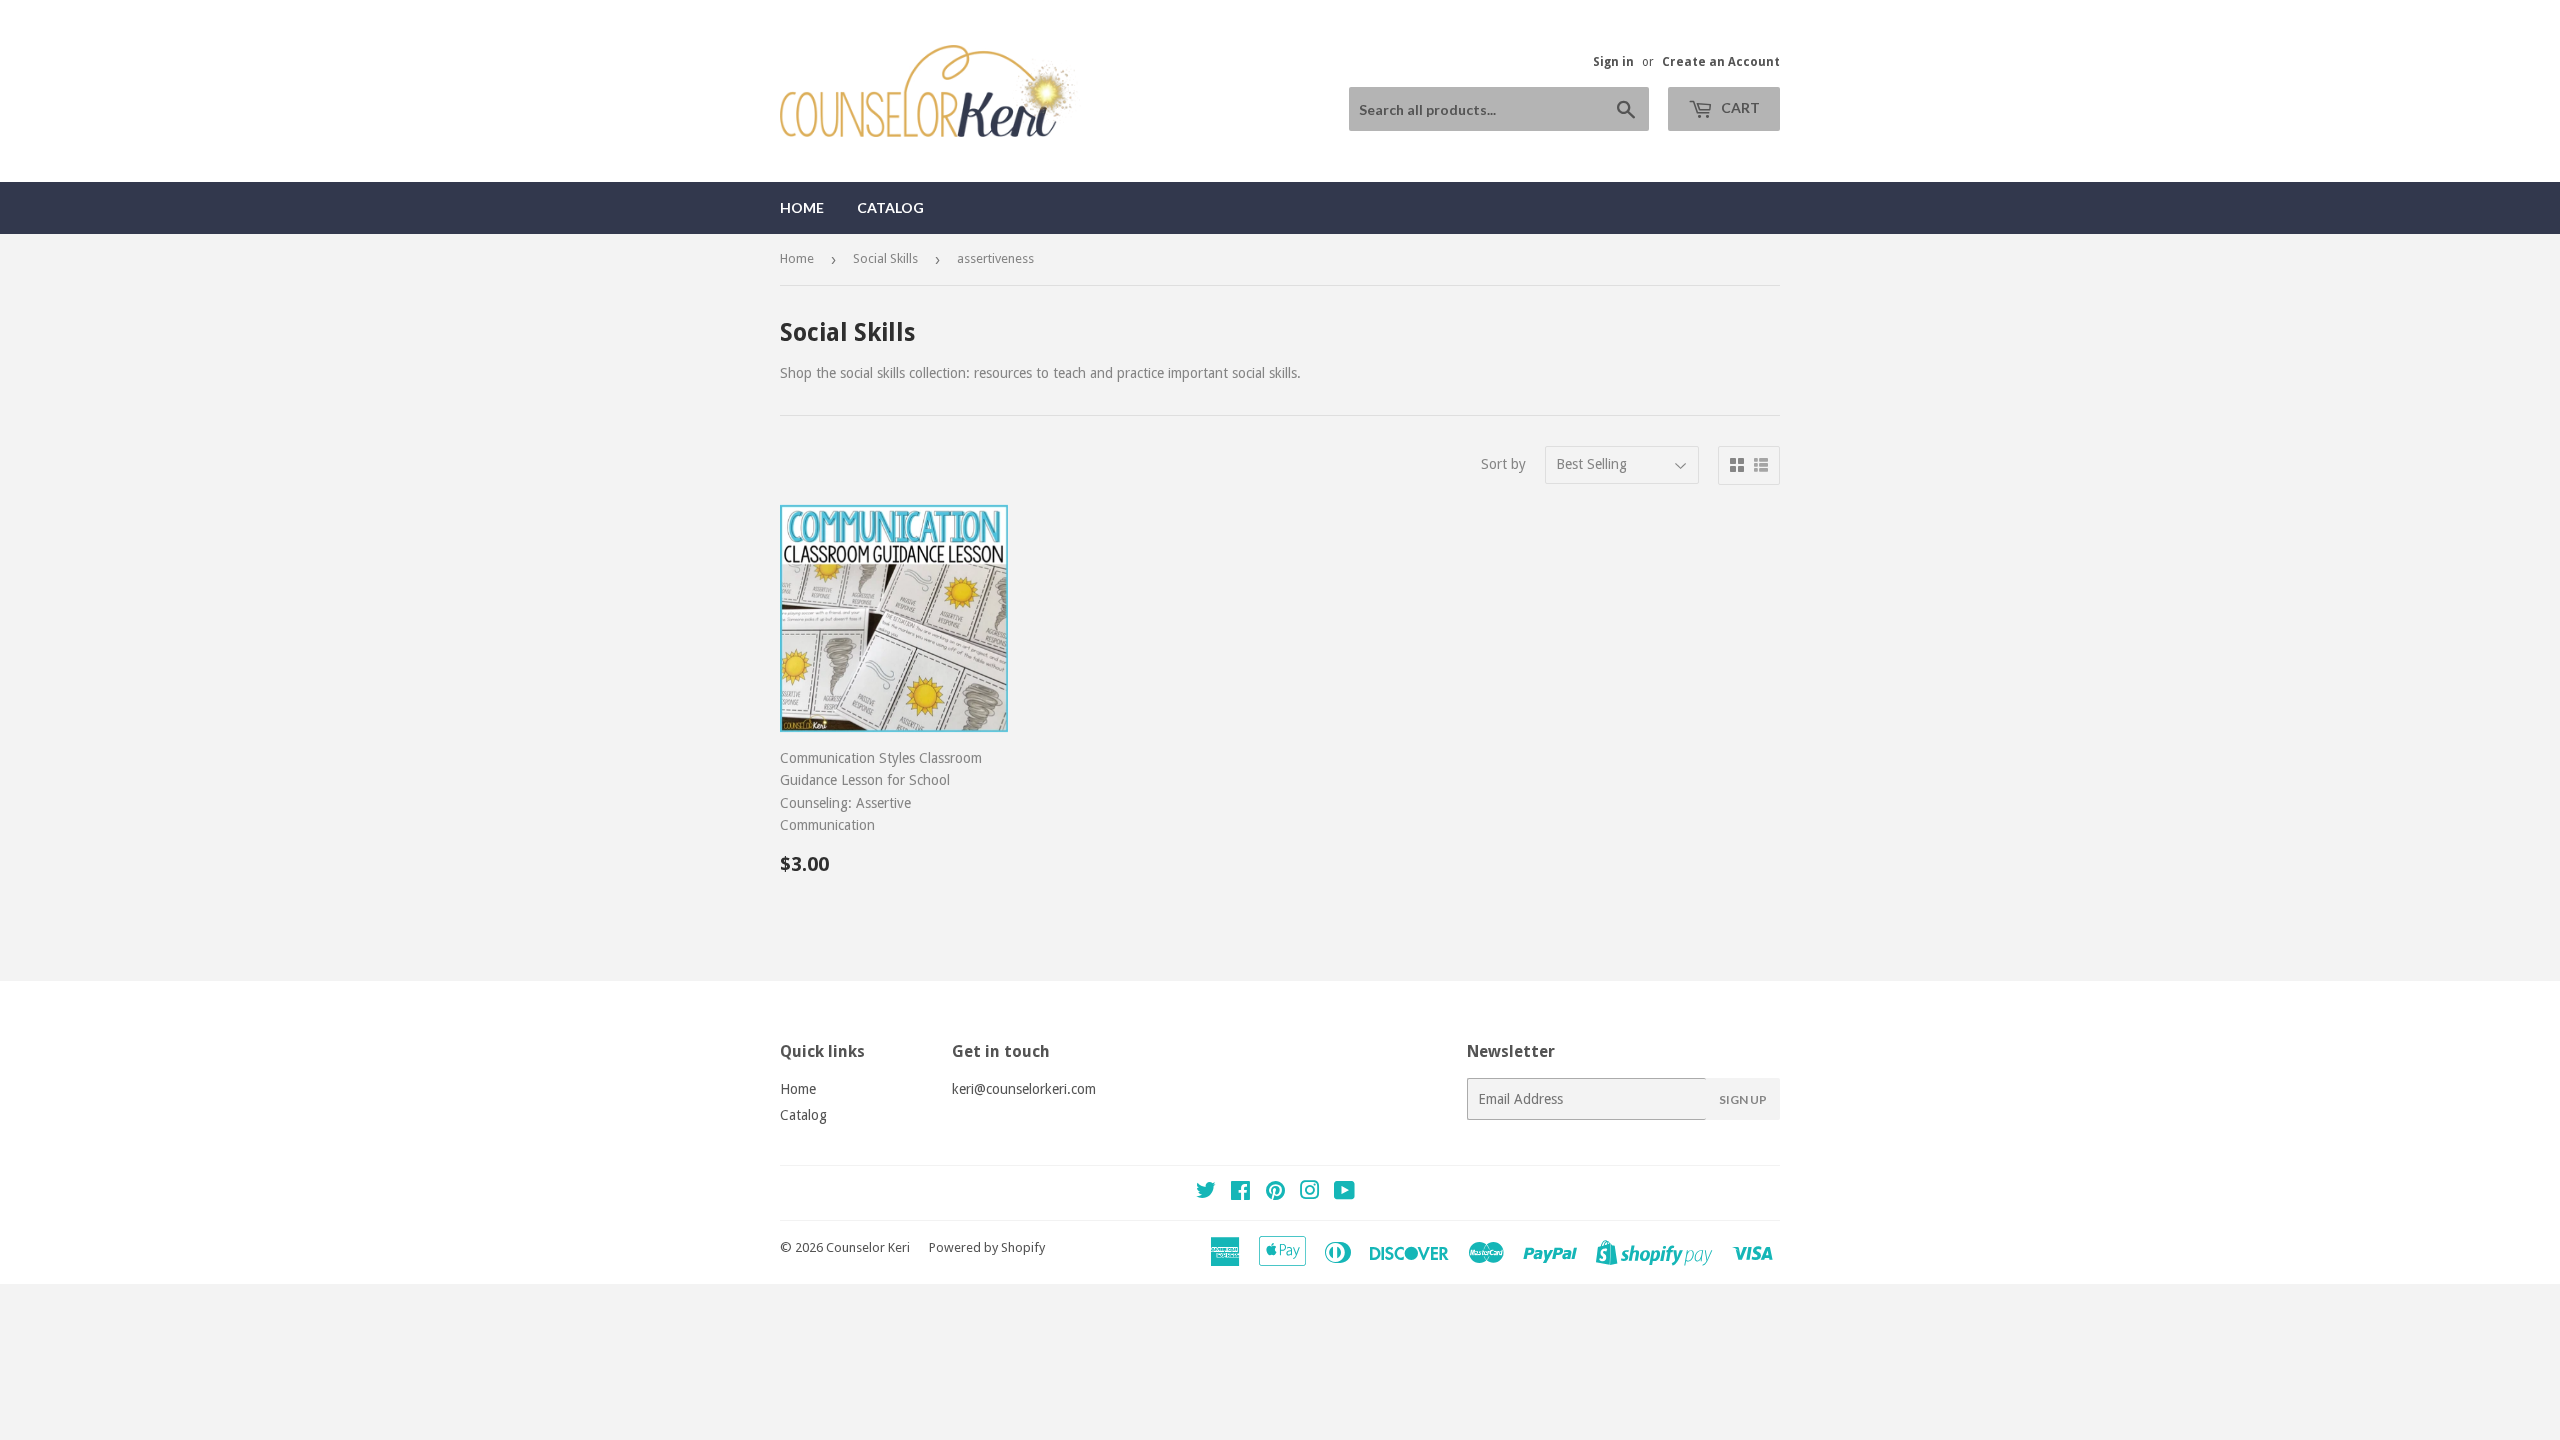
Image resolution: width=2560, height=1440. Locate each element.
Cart (1739, 107)
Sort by (1503, 464)
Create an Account (1721, 62)
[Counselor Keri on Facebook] (1240, 1193)
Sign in (1613, 62)
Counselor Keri (868, 1247)
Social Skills (885, 258)
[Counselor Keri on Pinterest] (1275, 1193)
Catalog (890, 207)
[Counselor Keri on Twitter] (1206, 1193)
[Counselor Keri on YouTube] (1344, 1193)
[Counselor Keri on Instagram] (1310, 1193)
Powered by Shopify (987, 1247)
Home (802, 207)
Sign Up (1743, 1099)
